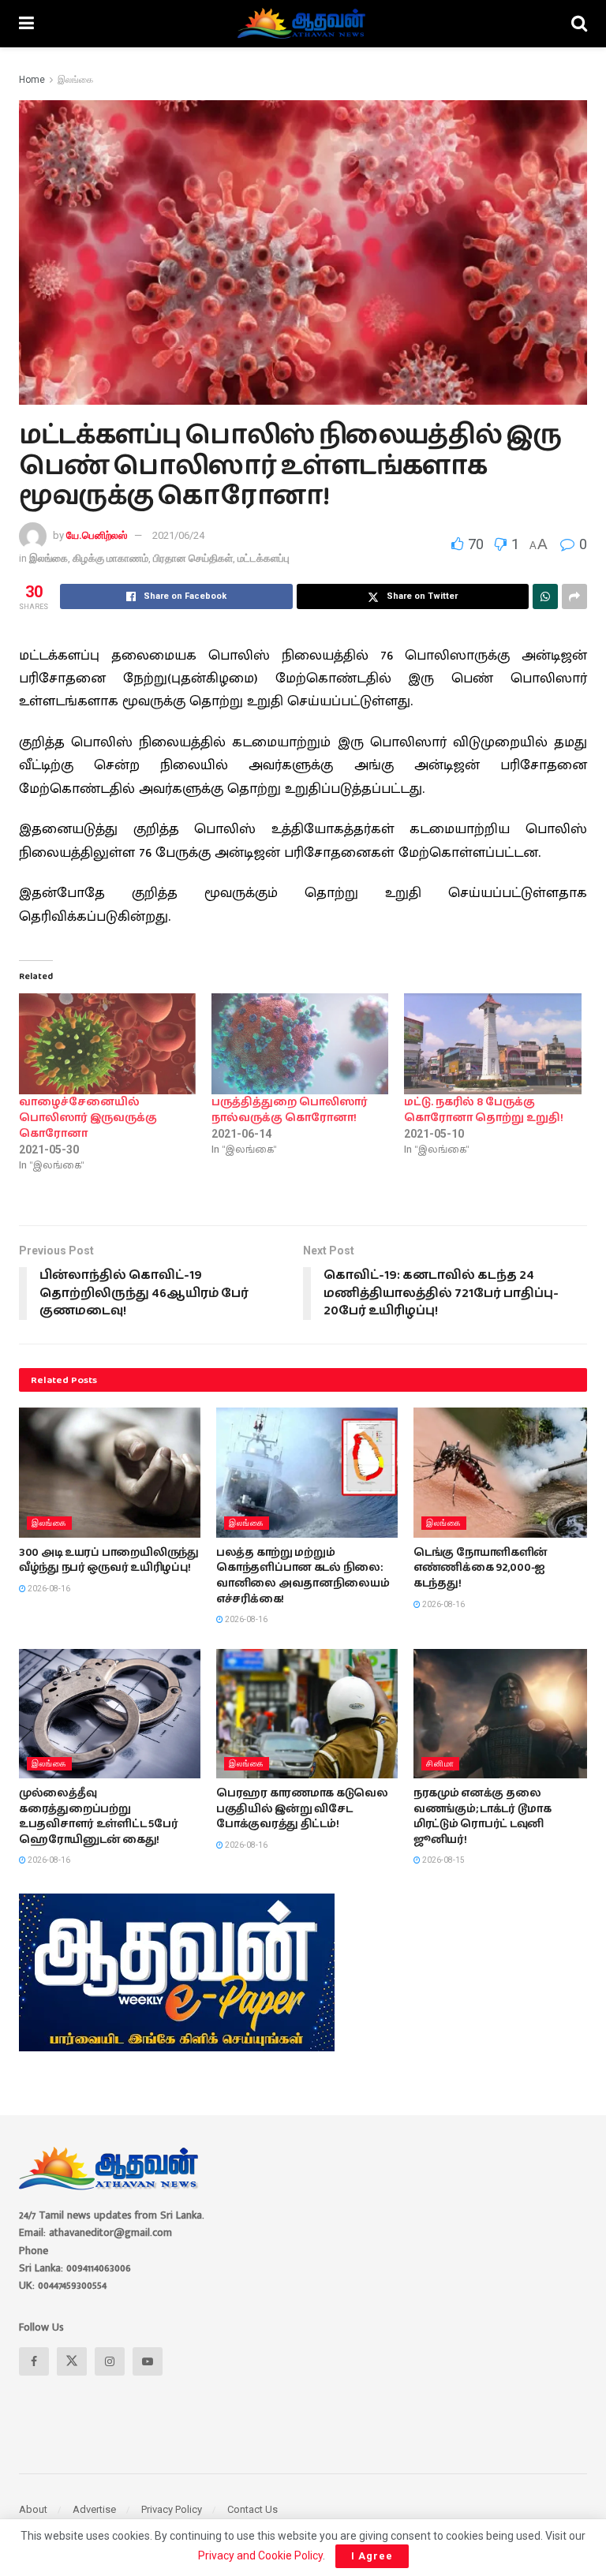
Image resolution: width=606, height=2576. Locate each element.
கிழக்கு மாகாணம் (110, 558)
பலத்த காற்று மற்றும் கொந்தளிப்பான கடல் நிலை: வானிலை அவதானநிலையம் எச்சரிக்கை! (303, 1576)
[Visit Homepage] (303, 24)
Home (32, 80)
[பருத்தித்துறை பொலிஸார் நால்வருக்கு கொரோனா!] (300, 1044)
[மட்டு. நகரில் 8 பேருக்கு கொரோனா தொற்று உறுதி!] (492, 1044)
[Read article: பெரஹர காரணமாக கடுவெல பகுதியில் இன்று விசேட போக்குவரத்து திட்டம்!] (307, 1714)
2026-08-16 (48, 1589)
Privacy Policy (172, 2509)
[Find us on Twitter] (72, 2361)
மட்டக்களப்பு (264, 558)
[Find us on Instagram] (110, 2361)
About (33, 2509)
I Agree (372, 2556)
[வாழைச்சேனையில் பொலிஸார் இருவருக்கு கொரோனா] (107, 1044)
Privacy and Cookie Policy (260, 2555)
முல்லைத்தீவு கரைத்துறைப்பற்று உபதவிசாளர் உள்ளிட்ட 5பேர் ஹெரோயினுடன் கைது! (98, 1817)
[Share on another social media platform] (574, 596)
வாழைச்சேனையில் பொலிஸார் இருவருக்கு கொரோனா (88, 1118)
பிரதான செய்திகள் (193, 558)
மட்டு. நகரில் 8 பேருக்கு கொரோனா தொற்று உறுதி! (484, 1110)
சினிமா (440, 1764)
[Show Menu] (26, 24)
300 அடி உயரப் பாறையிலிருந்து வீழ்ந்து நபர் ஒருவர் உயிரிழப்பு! (109, 1561)
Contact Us (252, 2509)
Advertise (94, 2509)
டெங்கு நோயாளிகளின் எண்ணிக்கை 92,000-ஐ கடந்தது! (481, 1568)
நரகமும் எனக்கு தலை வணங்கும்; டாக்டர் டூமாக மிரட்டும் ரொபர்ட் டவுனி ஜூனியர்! (483, 1817)
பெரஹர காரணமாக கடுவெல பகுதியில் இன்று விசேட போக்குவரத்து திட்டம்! (302, 1809)
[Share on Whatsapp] (545, 596)
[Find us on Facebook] (34, 2361)
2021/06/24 (178, 535)
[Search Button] (579, 24)
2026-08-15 (443, 1860)
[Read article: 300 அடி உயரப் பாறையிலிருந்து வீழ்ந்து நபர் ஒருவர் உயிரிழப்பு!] (110, 1472)
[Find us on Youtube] (148, 2361)
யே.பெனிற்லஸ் (97, 535)
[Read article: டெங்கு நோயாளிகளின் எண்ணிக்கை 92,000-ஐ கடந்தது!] (504, 1472)
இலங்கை (75, 80)
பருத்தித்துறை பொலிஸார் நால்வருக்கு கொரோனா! (290, 1110)
